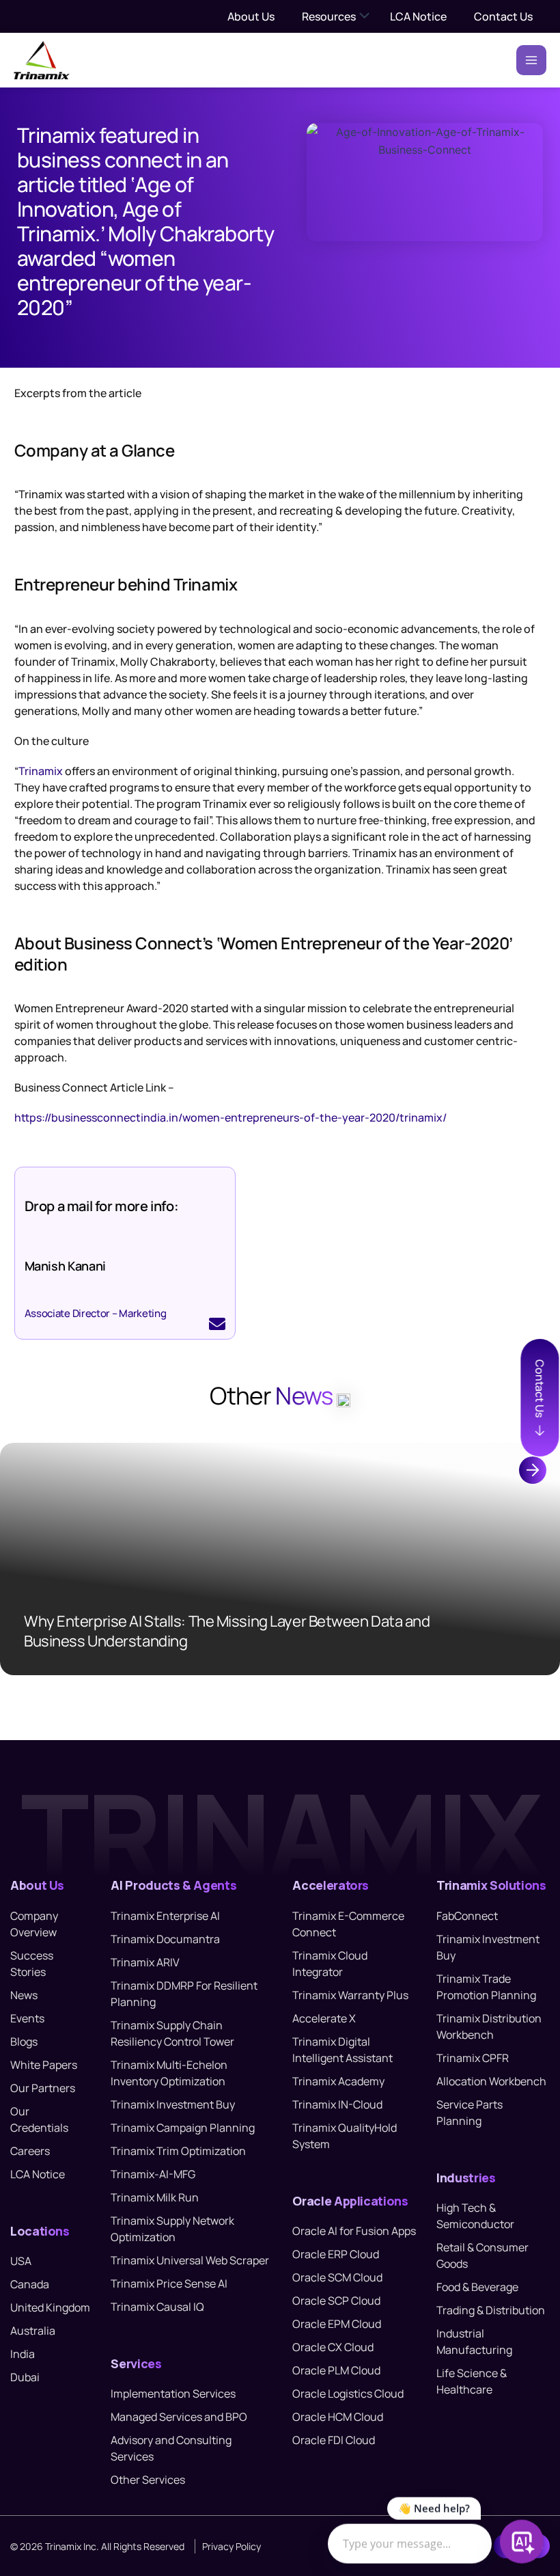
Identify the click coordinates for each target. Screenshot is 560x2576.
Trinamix (41, 771)
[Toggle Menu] (365, 16)
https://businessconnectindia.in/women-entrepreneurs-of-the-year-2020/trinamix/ (230, 1117)
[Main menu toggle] (531, 60)
